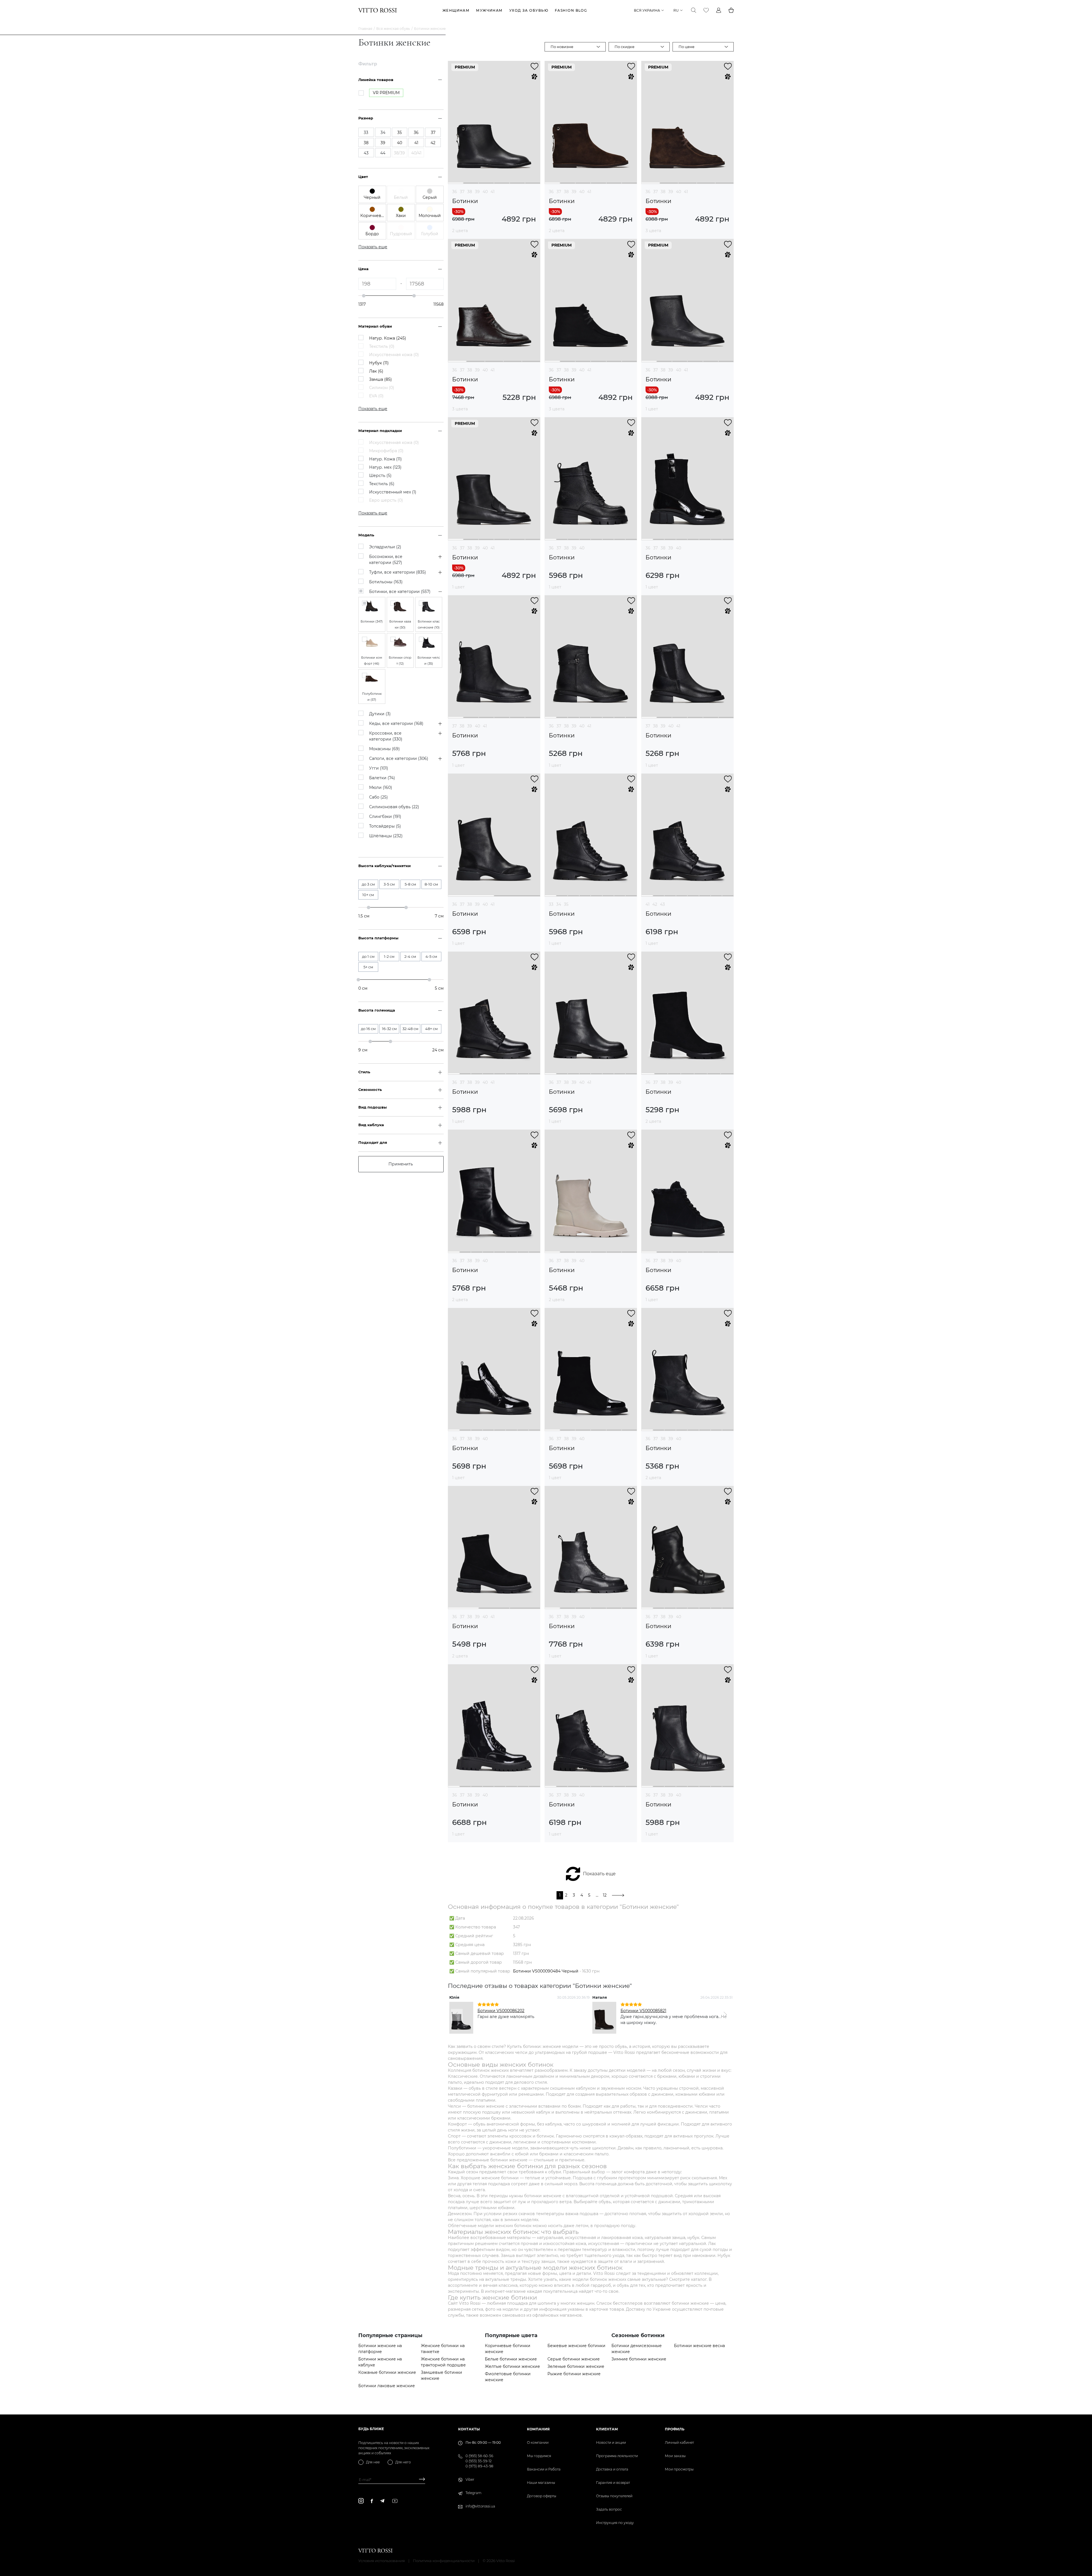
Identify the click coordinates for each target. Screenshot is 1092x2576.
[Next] (725, 2015)
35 (566, 904)
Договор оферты (542, 2496)
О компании (538, 2442)
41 (493, 192)
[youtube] (395, 2501)
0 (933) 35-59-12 (479, 2461)
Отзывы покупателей (614, 2496)
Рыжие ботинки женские (574, 2374)
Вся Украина (647, 10)
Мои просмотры (679, 2469)
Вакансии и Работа (544, 2469)
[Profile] (719, 10)
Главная (365, 29)
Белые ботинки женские (511, 2359)
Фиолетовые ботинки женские (508, 2377)
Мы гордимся (539, 2456)
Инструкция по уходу (615, 2523)
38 (470, 192)
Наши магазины (541, 2483)
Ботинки (465, 201)
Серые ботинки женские (574, 2359)
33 (551, 904)
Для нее (373, 2462)
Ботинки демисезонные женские (637, 2349)
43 (662, 904)
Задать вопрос (609, 2509)
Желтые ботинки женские (512, 2366)
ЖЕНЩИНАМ (456, 10)
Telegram (473, 2493)
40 (485, 192)
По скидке (624, 47)
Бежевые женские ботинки (576, 2346)
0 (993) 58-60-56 (479, 2456)
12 (605, 1895)
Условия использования (382, 2561)
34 (559, 904)
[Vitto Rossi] (378, 10)
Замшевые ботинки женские (441, 2375)
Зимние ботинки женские (639, 2359)
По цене (686, 47)
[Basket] (731, 10)
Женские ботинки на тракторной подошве (443, 2362)
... (597, 1895)
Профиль (675, 2429)
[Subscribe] (420, 2480)
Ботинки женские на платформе (380, 2349)
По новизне (562, 47)
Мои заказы (675, 2456)
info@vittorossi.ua (480, 2506)
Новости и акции (611, 2442)
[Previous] (457, 2015)
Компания (538, 2429)
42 (655, 904)
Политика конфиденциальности (444, 2561)
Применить (401, 1164)
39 (477, 192)
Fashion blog (571, 10)
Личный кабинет (679, 2442)
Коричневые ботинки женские (508, 2349)
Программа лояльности (617, 2456)
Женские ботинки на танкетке (443, 2349)
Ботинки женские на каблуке (380, 2362)
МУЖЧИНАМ (489, 10)
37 (462, 192)
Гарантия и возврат (613, 2483)
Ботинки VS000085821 (643, 2011)
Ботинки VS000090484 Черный (546, 1971)
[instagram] (361, 2501)
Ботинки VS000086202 (501, 2011)
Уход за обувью (529, 10)
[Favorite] (706, 10)
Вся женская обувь (393, 29)
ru (676, 10)
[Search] (694, 10)
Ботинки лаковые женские (387, 2386)
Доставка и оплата (612, 2469)
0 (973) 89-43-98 (479, 2466)
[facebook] (372, 2501)
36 (455, 192)
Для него (403, 2462)
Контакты (469, 2429)
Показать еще (599, 1874)
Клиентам (607, 2429)
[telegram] (382, 2501)
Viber (470, 2479)
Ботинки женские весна (699, 2346)
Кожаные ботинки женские (387, 2372)
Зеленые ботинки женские (576, 2366)
